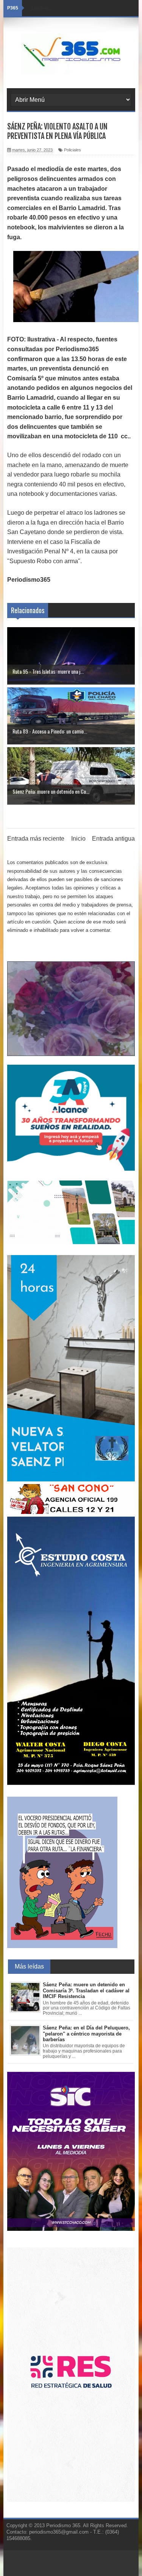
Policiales (73, 150)
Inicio (78, 839)
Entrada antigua (113, 839)
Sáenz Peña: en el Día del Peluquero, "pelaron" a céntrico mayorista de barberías (86, 2034)
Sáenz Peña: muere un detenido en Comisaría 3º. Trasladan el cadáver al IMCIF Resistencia (86, 1990)
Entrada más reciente (36, 839)
